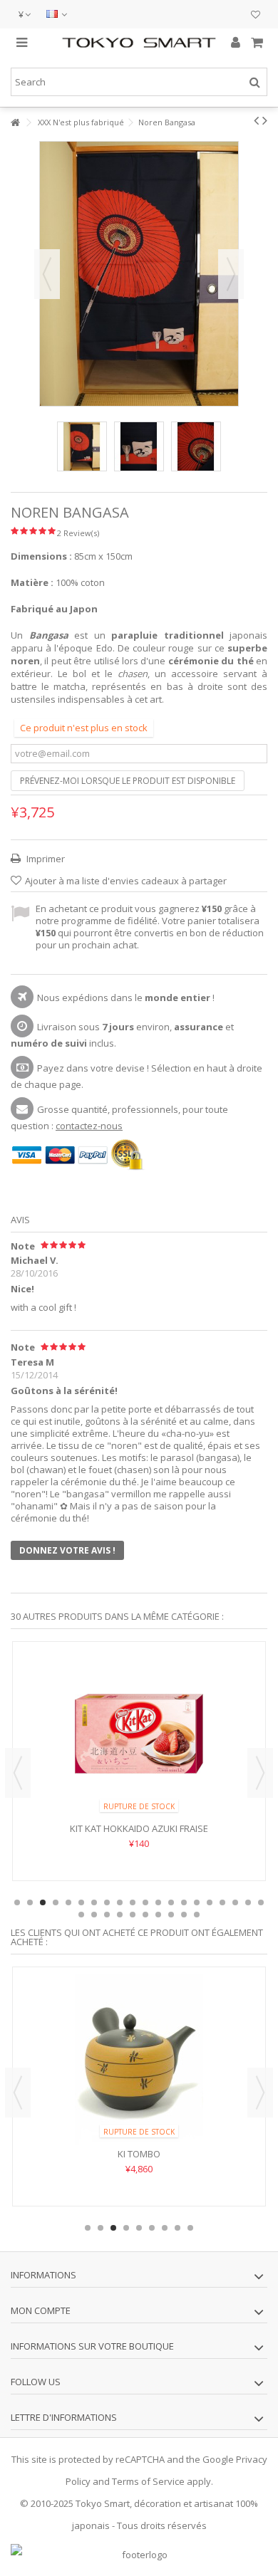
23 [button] (107, 1915)
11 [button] (145, 1902)
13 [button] (171, 1902)
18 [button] (235, 1902)
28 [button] (171, 1915)
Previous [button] (18, 1773)
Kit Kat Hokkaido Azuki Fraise (139, 1828)
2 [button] (30, 1902)
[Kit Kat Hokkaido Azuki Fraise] (139, 1734)
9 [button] (120, 1902)
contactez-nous (89, 1126)
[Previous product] (256, 120)
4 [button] (56, 1902)
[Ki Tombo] (139, 2059)
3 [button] (43, 1902)
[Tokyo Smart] (139, 43)
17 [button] (222, 1902)
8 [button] (107, 1902)
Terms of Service (148, 2481)
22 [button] (94, 1915)
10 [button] (133, 1902)
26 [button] (145, 1915)
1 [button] (17, 1902)
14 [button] (184, 1902)
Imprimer (45, 859)
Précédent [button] (47, 274)
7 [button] (94, 1902)
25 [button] (133, 1915)
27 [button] (158, 1915)
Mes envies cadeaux (256, 16)
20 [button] (261, 1902)
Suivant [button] (231, 274)
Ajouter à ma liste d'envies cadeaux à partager (126, 881)
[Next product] (265, 120)
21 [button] (81, 1915)
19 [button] (248, 1902)
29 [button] (184, 1915)
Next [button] (260, 1773)
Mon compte (41, 2310)
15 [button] (197, 1902)
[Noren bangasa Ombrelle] (82, 446)
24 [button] (120, 1915)
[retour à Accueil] (15, 123)
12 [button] (158, 1902)
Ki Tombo (139, 2154)
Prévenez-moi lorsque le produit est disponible (128, 781)
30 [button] (197, 1915)
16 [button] (210, 1902)
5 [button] (68, 1902)
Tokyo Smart (103, 2503)
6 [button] (81, 1902)
